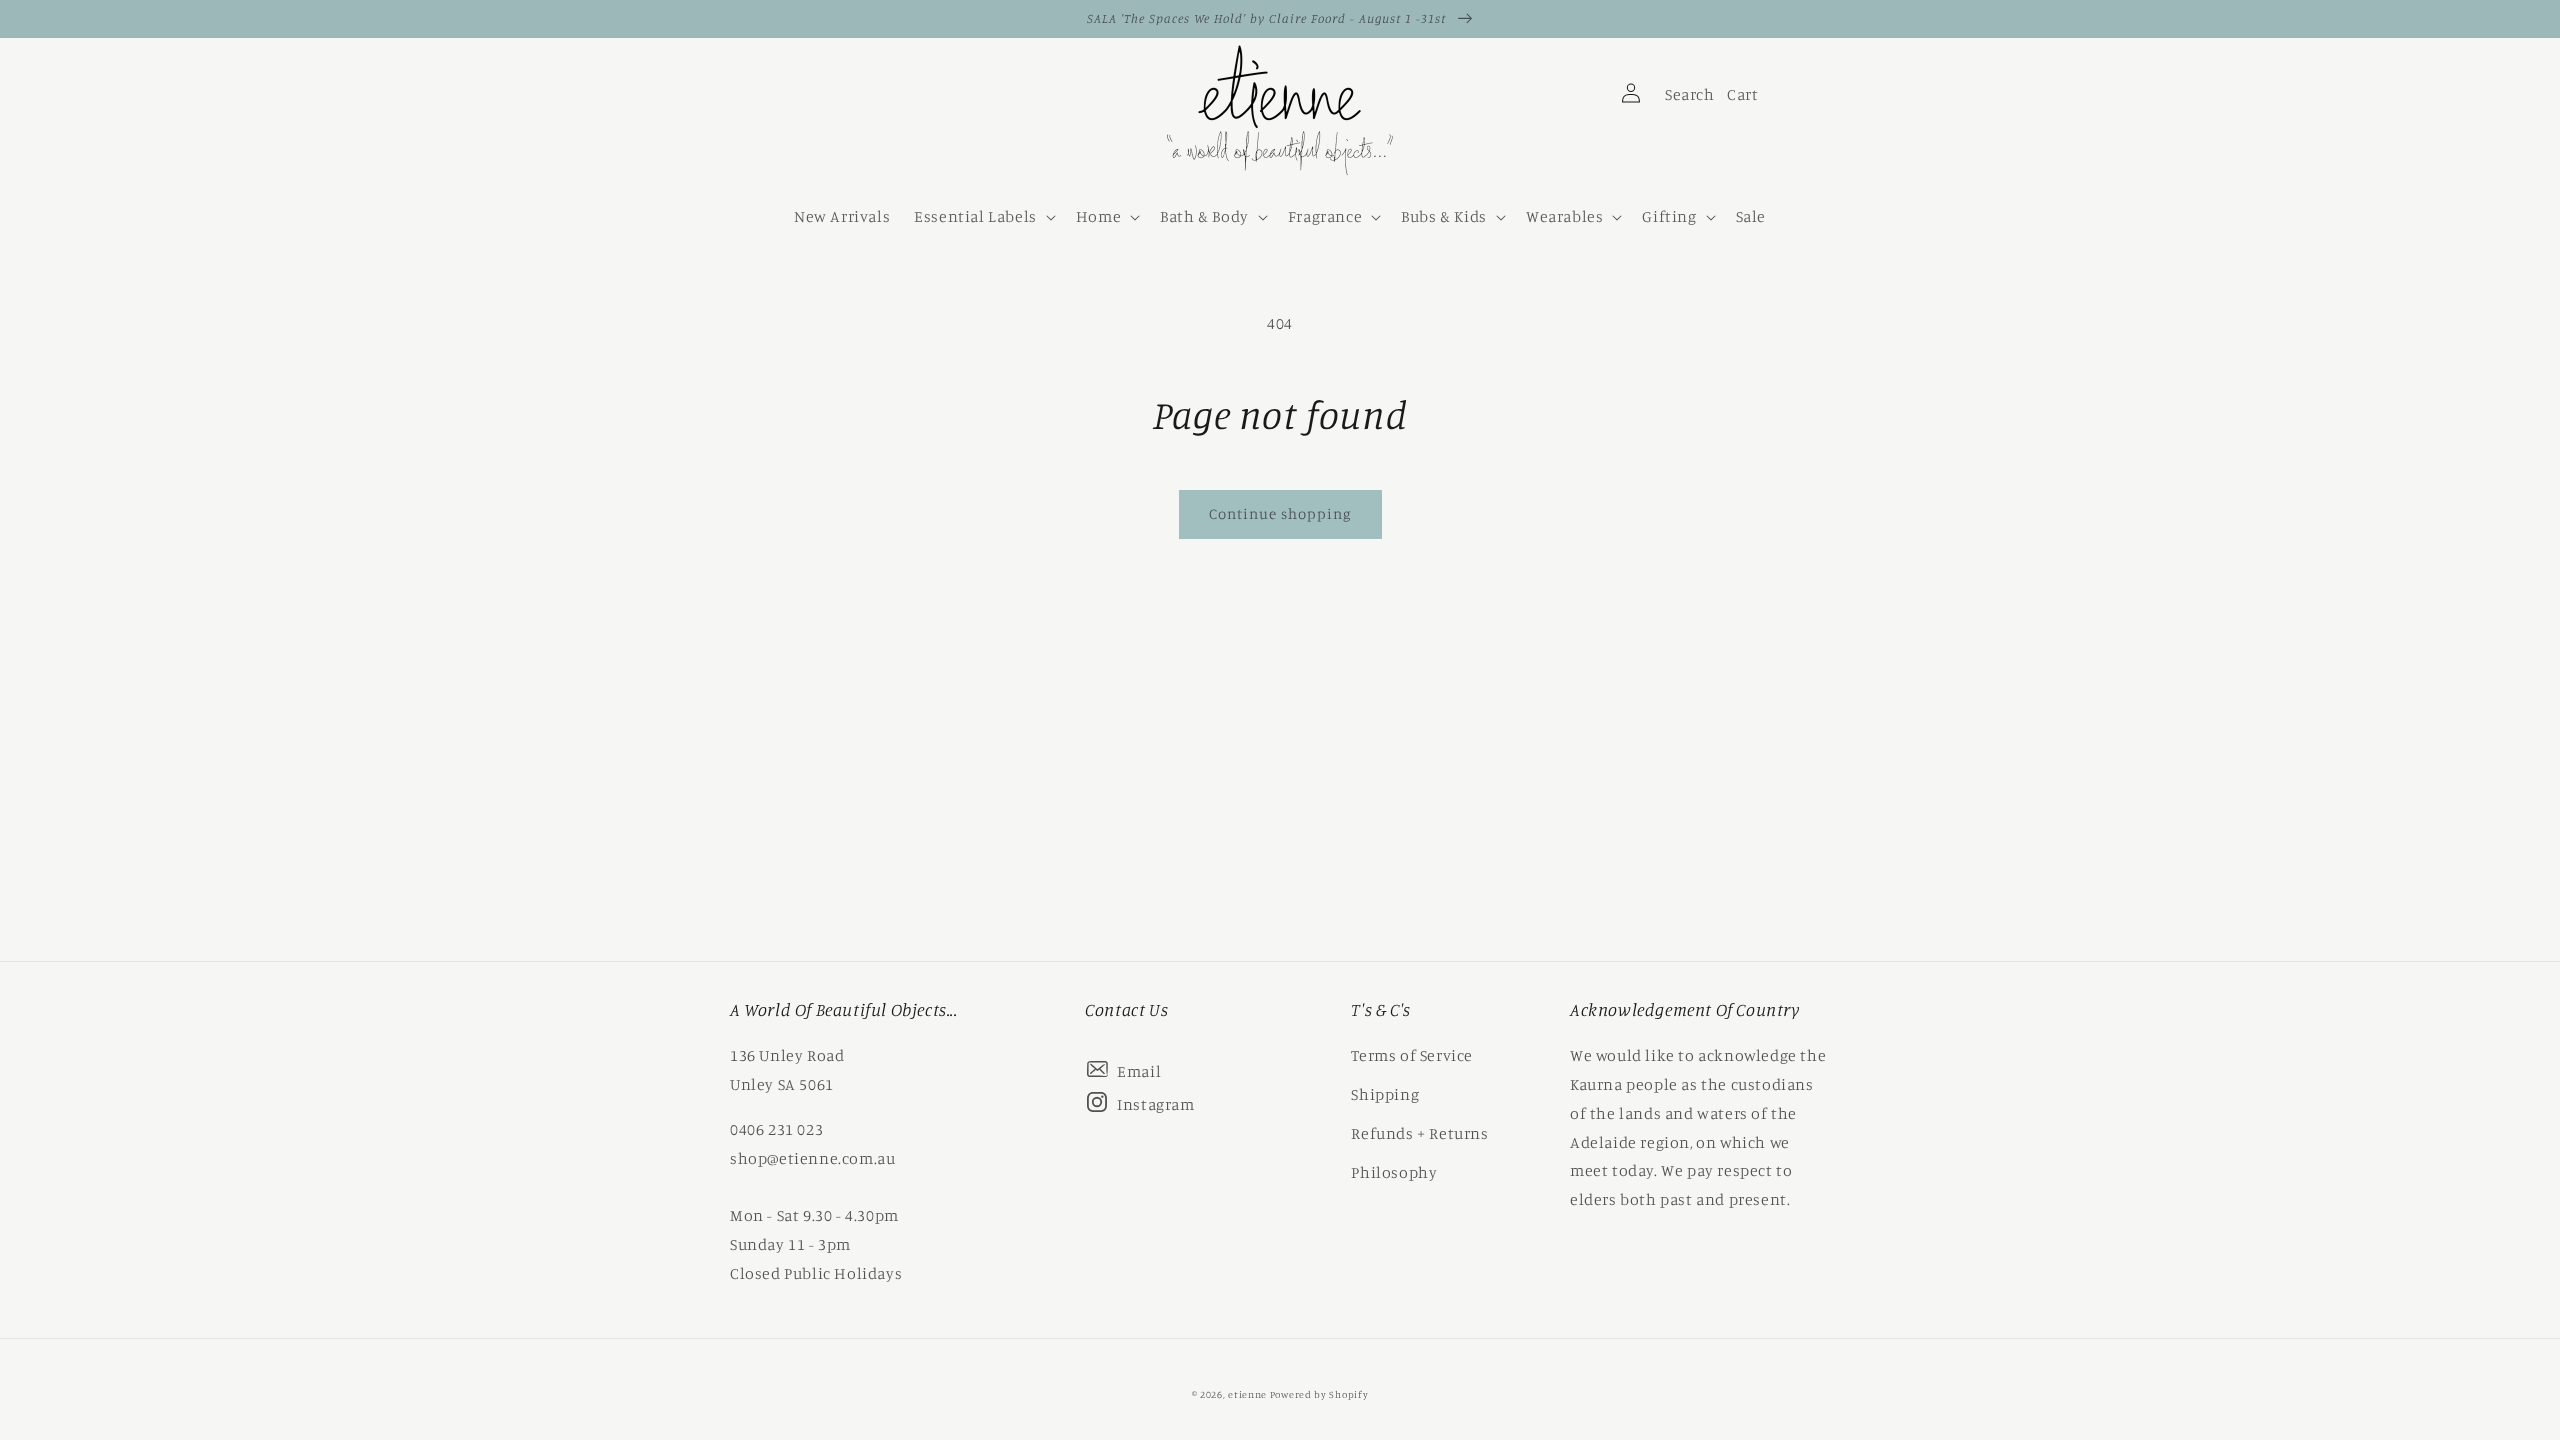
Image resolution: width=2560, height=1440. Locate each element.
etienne (1249, 1394)
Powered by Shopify (1319, 1394)
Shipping (1385, 1094)
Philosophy (1394, 1172)
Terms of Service (1412, 1055)
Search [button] (1687, 99)
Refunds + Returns (1419, 1133)
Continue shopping (1280, 513)
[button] (983, 216)
